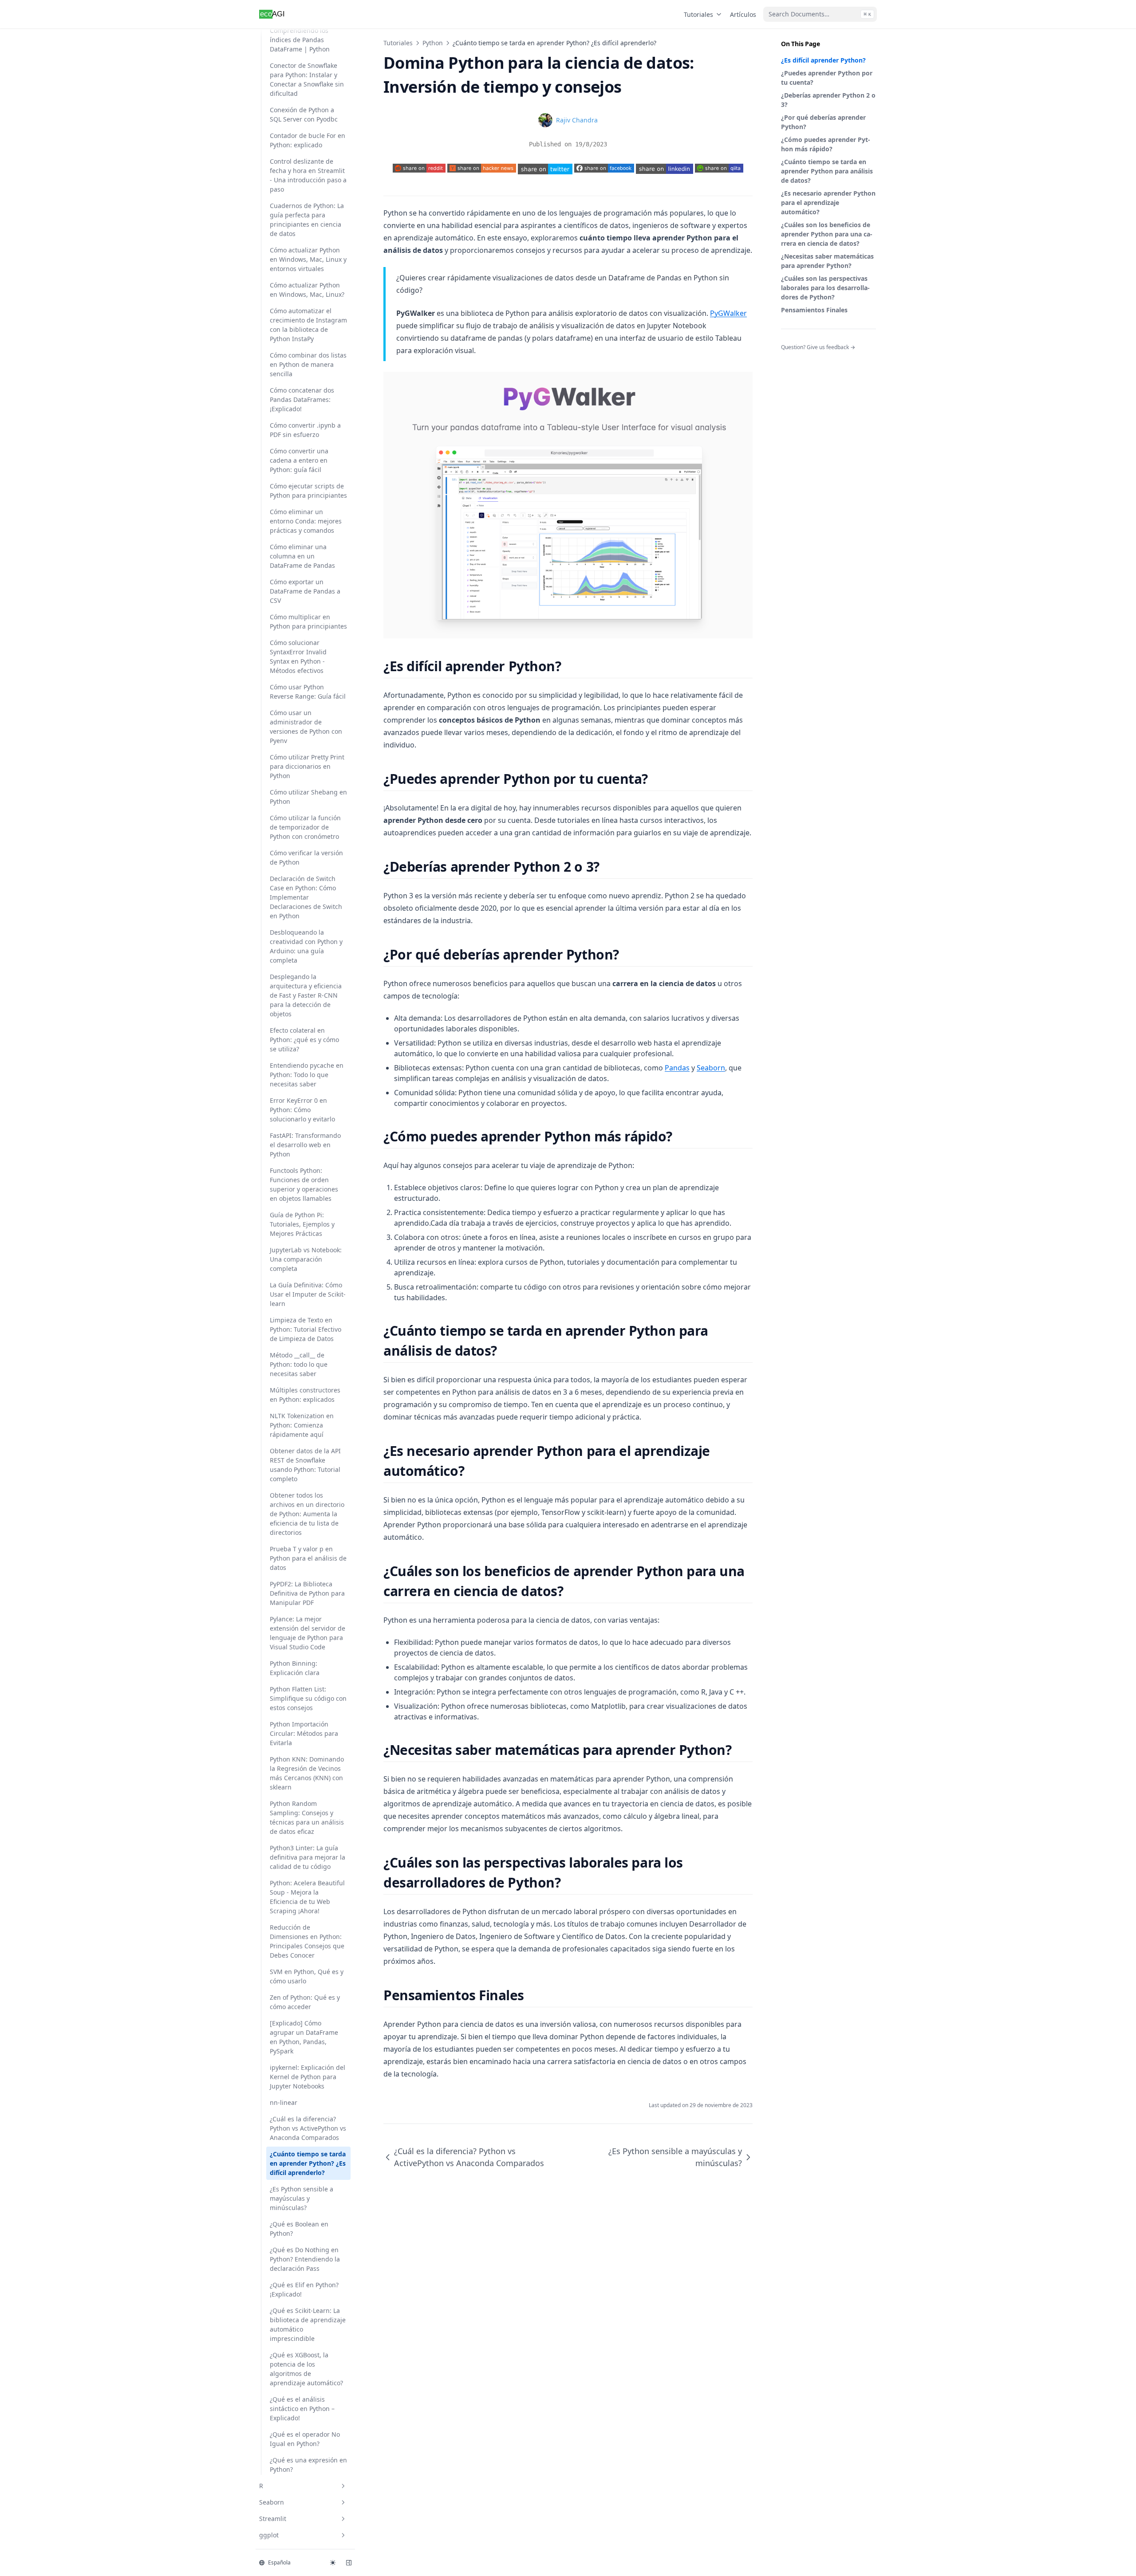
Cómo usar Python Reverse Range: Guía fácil (308, 692)
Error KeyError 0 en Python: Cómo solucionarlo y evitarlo (302, 1110)
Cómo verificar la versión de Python (306, 857)
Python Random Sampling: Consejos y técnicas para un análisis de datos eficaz (307, 1817)
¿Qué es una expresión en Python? (308, 2465)
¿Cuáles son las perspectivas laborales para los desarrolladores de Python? (825, 288)
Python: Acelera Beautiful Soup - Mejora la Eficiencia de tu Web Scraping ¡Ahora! (307, 1897)
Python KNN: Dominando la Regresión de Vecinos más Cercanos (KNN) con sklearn (307, 1773)
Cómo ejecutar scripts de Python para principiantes (308, 491)
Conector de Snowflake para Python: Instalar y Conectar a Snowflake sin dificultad (307, 79)
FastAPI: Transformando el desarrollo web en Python (305, 1145)
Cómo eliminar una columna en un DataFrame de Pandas (302, 556)
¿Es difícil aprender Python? (823, 60)
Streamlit (273, 2519)
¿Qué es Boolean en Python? (299, 2229)
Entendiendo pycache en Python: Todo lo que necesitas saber (307, 1075)
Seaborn (272, 2502)
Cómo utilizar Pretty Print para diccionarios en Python (307, 766)
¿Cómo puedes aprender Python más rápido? (826, 144)
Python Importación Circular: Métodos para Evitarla (304, 1733)
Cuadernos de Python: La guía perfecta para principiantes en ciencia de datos (307, 220)
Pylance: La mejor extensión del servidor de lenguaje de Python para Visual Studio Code (308, 1633)
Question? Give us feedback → (818, 347)
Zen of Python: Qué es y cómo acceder (305, 2002)
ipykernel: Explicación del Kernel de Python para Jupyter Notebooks (308, 2077)
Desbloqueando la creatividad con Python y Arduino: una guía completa (306, 946)
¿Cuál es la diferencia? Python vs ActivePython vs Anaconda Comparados (308, 2128)
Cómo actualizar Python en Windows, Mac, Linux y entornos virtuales (308, 259)
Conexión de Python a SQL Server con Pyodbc (304, 114)
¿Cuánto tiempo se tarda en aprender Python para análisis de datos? (827, 171)
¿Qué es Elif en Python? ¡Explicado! (304, 2289)
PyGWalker (728, 313)
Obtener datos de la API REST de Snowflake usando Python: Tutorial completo (305, 1465)
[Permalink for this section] (569, 666)
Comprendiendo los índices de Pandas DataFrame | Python (300, 40)
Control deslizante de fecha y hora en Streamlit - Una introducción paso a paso (308, 175)
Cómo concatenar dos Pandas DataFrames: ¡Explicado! (302, 399)
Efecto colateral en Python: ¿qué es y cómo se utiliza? (304, 1040)
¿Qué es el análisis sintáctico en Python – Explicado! (302, 2409)
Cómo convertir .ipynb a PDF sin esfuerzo (305, 430)
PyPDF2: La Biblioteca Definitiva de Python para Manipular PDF (307, 1593)
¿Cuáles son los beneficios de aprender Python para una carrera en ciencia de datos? (827, 234)
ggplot (269, 2535)
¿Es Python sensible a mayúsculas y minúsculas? (302, 2198)
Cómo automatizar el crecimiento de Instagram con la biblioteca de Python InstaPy (308, 325)
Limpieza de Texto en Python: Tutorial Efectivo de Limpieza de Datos (306, 1329)
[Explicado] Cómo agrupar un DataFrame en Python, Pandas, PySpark (304, 2037)
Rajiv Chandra (577, 120)
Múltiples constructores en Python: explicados (305, 1395)
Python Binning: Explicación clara (295, 1668)
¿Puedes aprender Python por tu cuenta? (827, 78)
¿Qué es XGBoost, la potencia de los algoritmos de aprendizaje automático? (306, 2369)
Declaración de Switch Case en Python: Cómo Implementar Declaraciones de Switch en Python (306, 897)
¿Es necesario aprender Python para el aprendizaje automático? (828, 203)
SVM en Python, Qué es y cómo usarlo (307, 1976)
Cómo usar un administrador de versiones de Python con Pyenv (306, 727)
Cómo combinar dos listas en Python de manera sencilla (308, 364)
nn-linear (284, 2102)
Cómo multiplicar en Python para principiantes (308, 621)
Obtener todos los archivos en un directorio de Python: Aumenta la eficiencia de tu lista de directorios (307, 1514)
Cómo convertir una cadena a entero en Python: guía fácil (299, 460)
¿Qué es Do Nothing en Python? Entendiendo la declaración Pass (305, 2259)
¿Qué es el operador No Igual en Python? (305, 2439)
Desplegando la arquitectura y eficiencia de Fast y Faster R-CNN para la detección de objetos (306, 995)
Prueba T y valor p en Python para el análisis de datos (308, 1558)
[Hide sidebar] (349, 2563)
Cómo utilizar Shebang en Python (308, 797)
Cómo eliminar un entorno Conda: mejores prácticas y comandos (306, 521)
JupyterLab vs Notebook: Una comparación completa (306, 1259)
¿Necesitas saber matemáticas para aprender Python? (827, 261)
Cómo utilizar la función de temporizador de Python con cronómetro (305, 827)
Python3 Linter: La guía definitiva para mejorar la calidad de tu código (308, 1857)
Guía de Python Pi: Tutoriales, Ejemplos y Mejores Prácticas (302, 1224)
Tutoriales (698, 14)
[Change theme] (333, 2563)
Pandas (677, 1068)
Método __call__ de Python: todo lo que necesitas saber (299, 1364)
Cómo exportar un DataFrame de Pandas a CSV (305, 591)
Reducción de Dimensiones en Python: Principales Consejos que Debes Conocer (307, 1941)
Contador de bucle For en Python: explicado (308, 140)
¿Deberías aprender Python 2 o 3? (828, 100)
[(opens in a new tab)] (545, 169)
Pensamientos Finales (814, 310)
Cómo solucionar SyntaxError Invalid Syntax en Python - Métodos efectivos (298, 657)
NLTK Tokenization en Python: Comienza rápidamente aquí (302, 1425)
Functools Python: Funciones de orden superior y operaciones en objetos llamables (304, 1184)
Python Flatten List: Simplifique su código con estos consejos (308, 1698)
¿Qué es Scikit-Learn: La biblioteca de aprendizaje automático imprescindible (308, 2324)
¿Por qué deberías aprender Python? (823, 122)
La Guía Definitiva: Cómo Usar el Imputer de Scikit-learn (308, 1294)
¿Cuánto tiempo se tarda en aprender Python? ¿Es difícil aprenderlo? (308, 2163)
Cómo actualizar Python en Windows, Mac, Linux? (307, 290)
